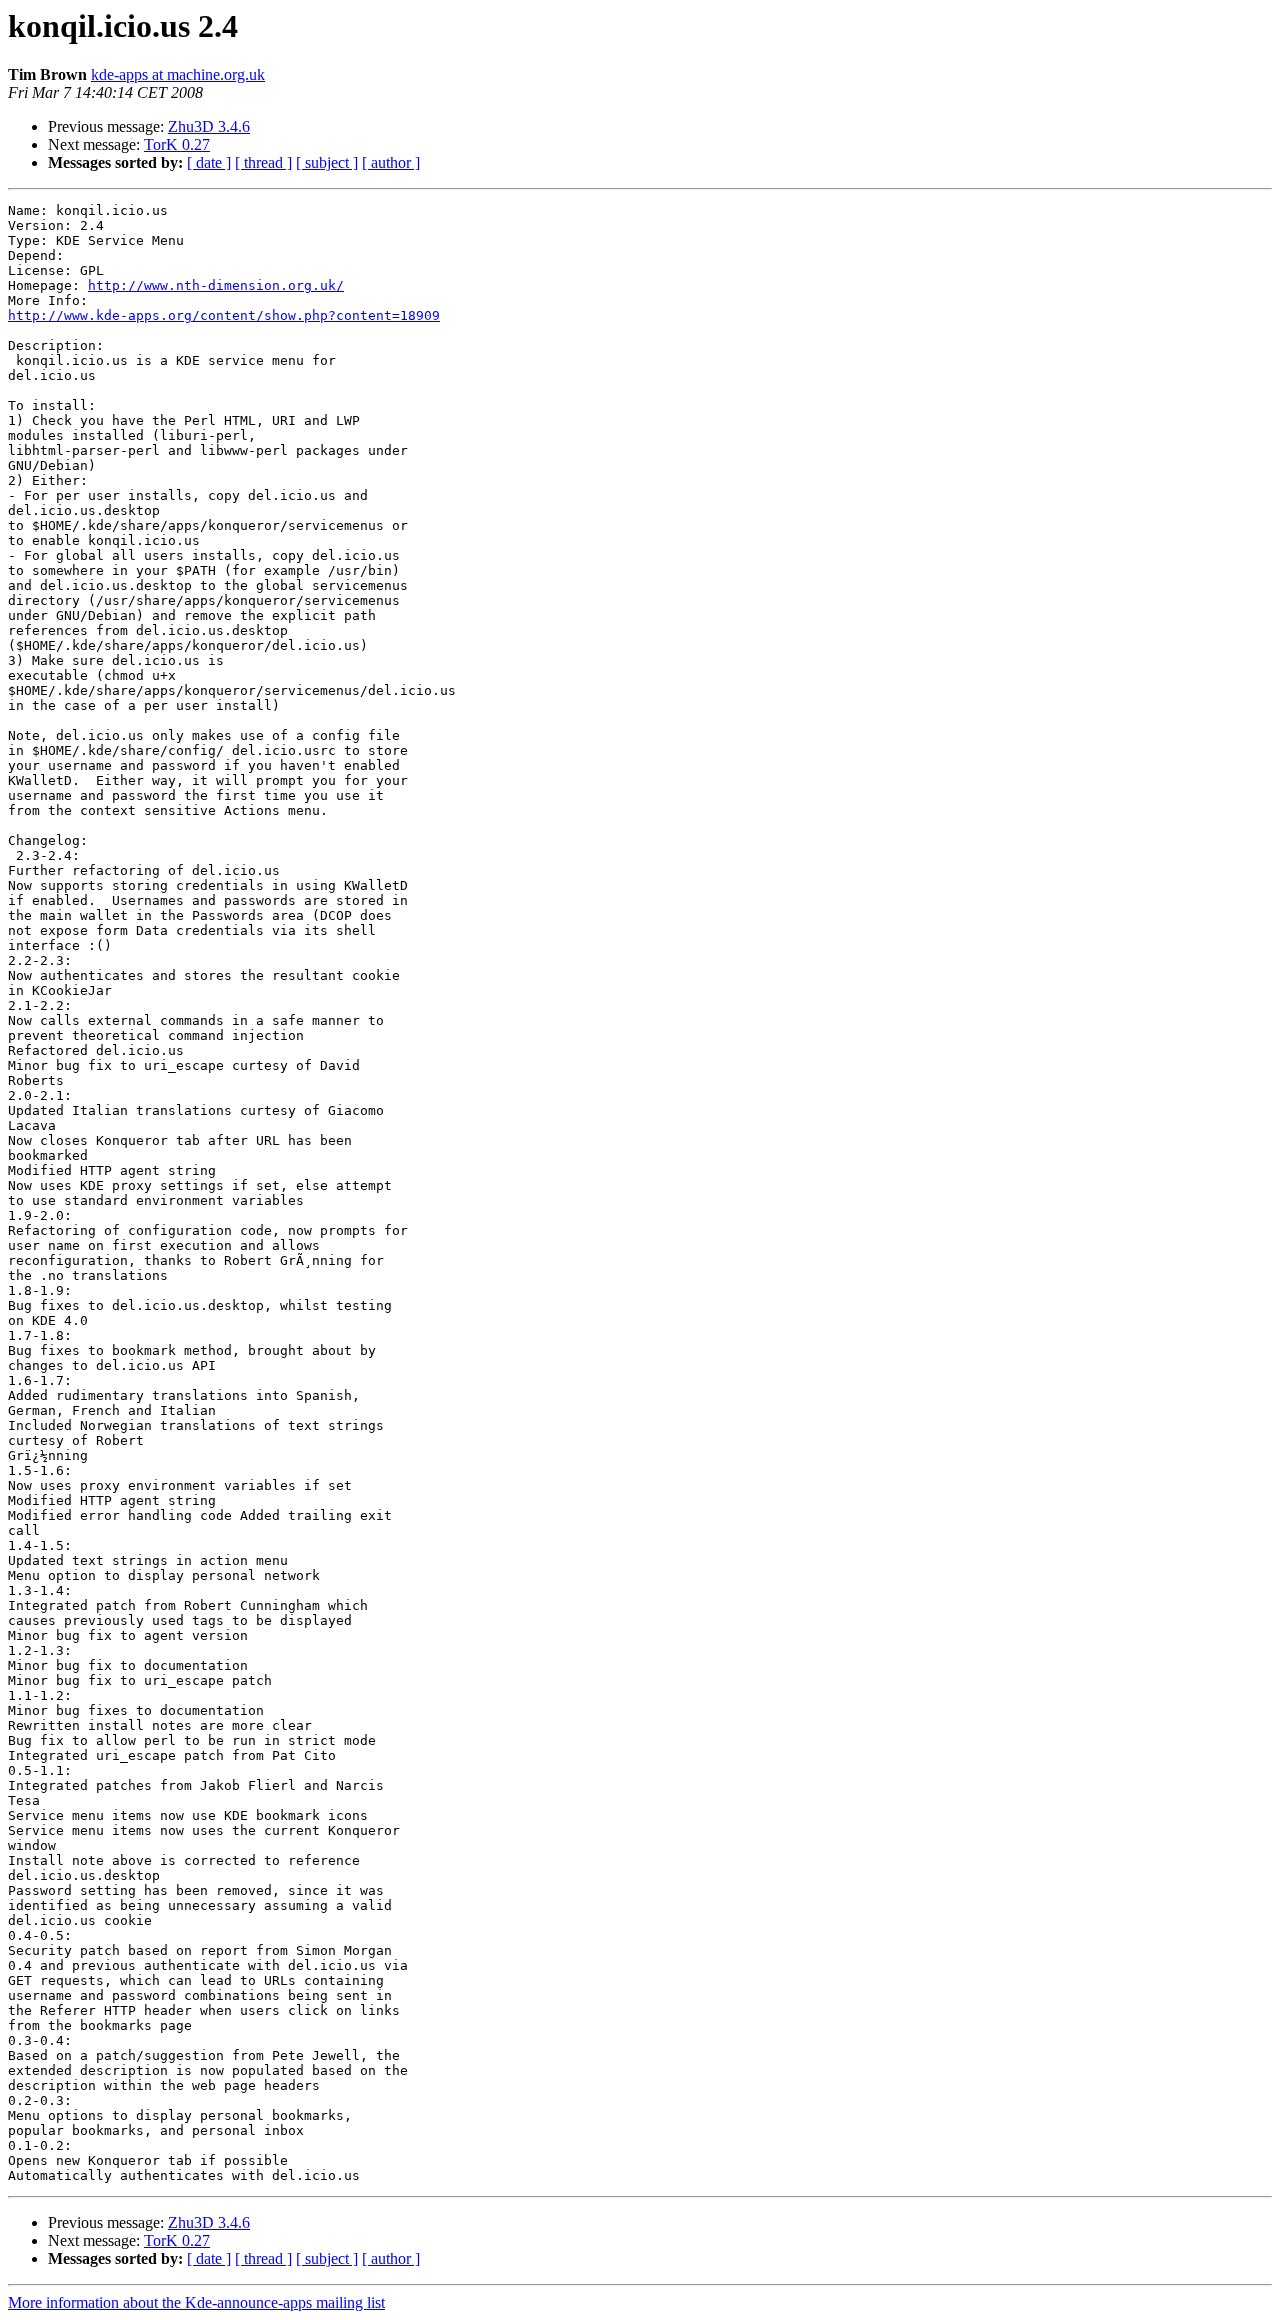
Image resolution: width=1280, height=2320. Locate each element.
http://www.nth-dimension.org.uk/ (216, 285)
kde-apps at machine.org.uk (178, 74)
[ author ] (391, 162)
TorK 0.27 (177, 144)
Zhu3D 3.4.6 (209, 126)
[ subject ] (327, 162)
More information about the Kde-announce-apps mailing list (196, 2302)
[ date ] (209, 162)
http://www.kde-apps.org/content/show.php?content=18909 (224, 315)
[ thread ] (263, 162)
